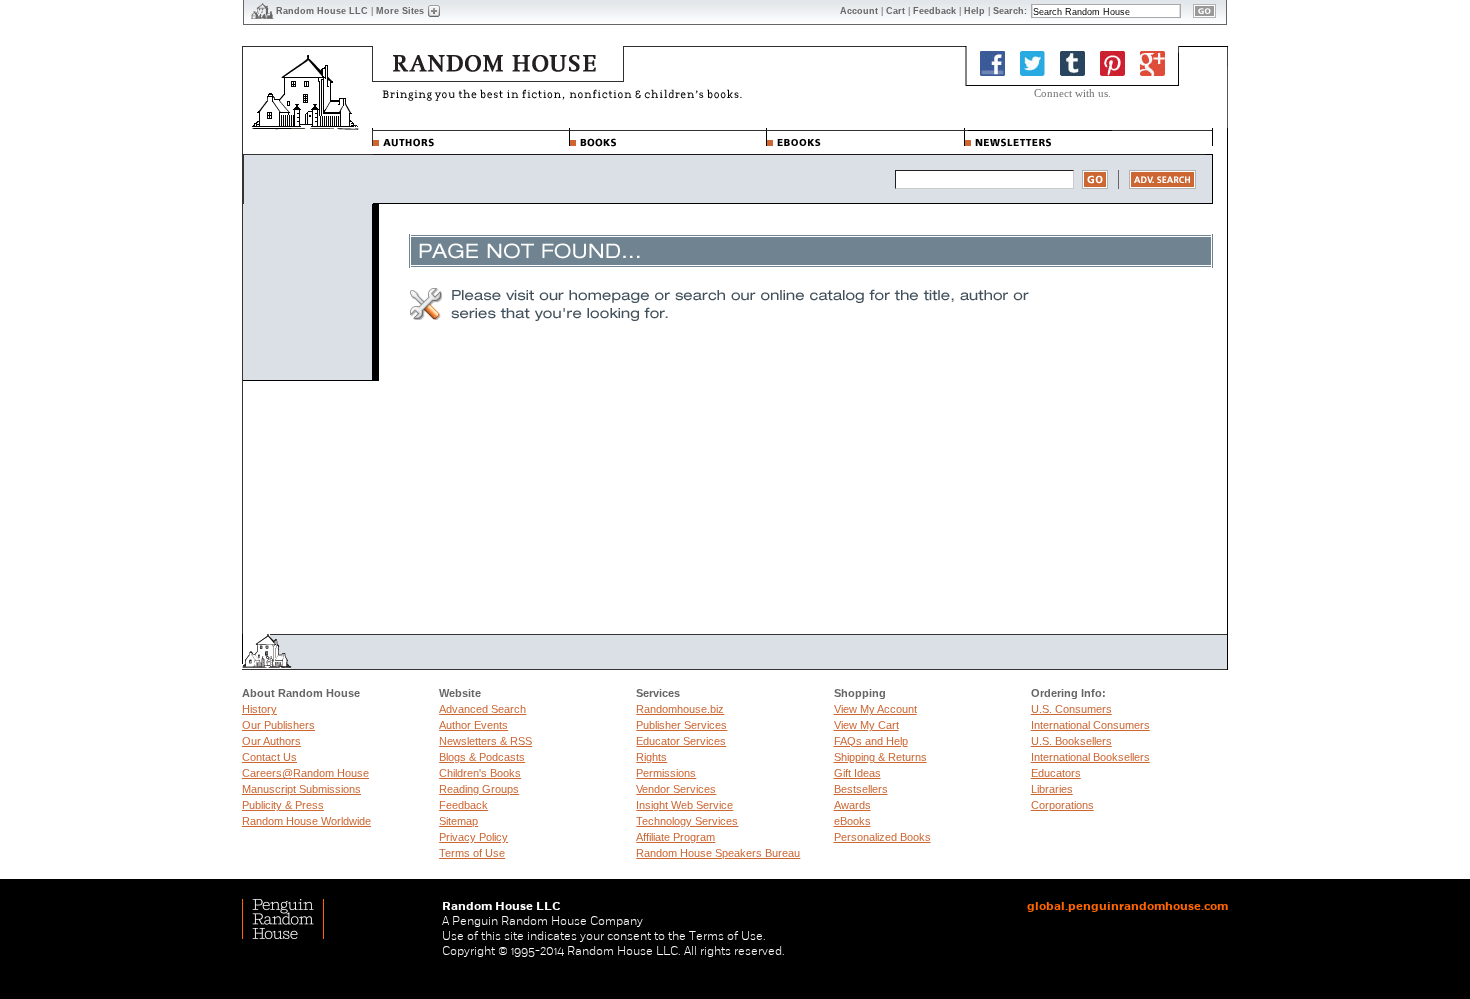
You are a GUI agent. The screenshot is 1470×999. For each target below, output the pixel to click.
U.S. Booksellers (1071, 741)
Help (974, 11)
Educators (1056, 773)
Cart (895, 11)
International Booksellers (1090, 757)
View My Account (875, 709)
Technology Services (687, 821)
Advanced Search (482, 709)
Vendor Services (676, 789)
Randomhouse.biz (680, 709)
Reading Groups (479, 789)
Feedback (463, 805)
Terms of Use (472, 853)
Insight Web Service (684, 805)
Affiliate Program (675, 837)
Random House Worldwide (306, 821)
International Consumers (1090, 725)
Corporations (1062, 805)
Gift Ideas (857, 773)
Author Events (473, 725)
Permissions (666, 773)
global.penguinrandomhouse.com (1127, 906)
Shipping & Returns (880, 757)
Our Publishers (278, 725)
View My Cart (866, 725)
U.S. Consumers (1071, 709)
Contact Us (269, 757)
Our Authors (271, 741)
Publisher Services (681, 725)
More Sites (400, 11)
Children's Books (480, 773)
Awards (852, 805)
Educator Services (681, 741)
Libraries (1052, 789)
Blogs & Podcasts (482, 757)
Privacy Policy (473, 837)
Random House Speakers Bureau (718, 853)
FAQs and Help (871, 741)
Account (859, 11)
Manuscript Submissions (301, 789)
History (259, 709)
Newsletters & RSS (485, 741)
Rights (651, 757)
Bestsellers (861, 789)
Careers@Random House (305, 773)
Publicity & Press (283, 805)
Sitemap (458, 821)
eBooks (852, 821)
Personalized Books (882, 837)
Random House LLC (322, 11)
